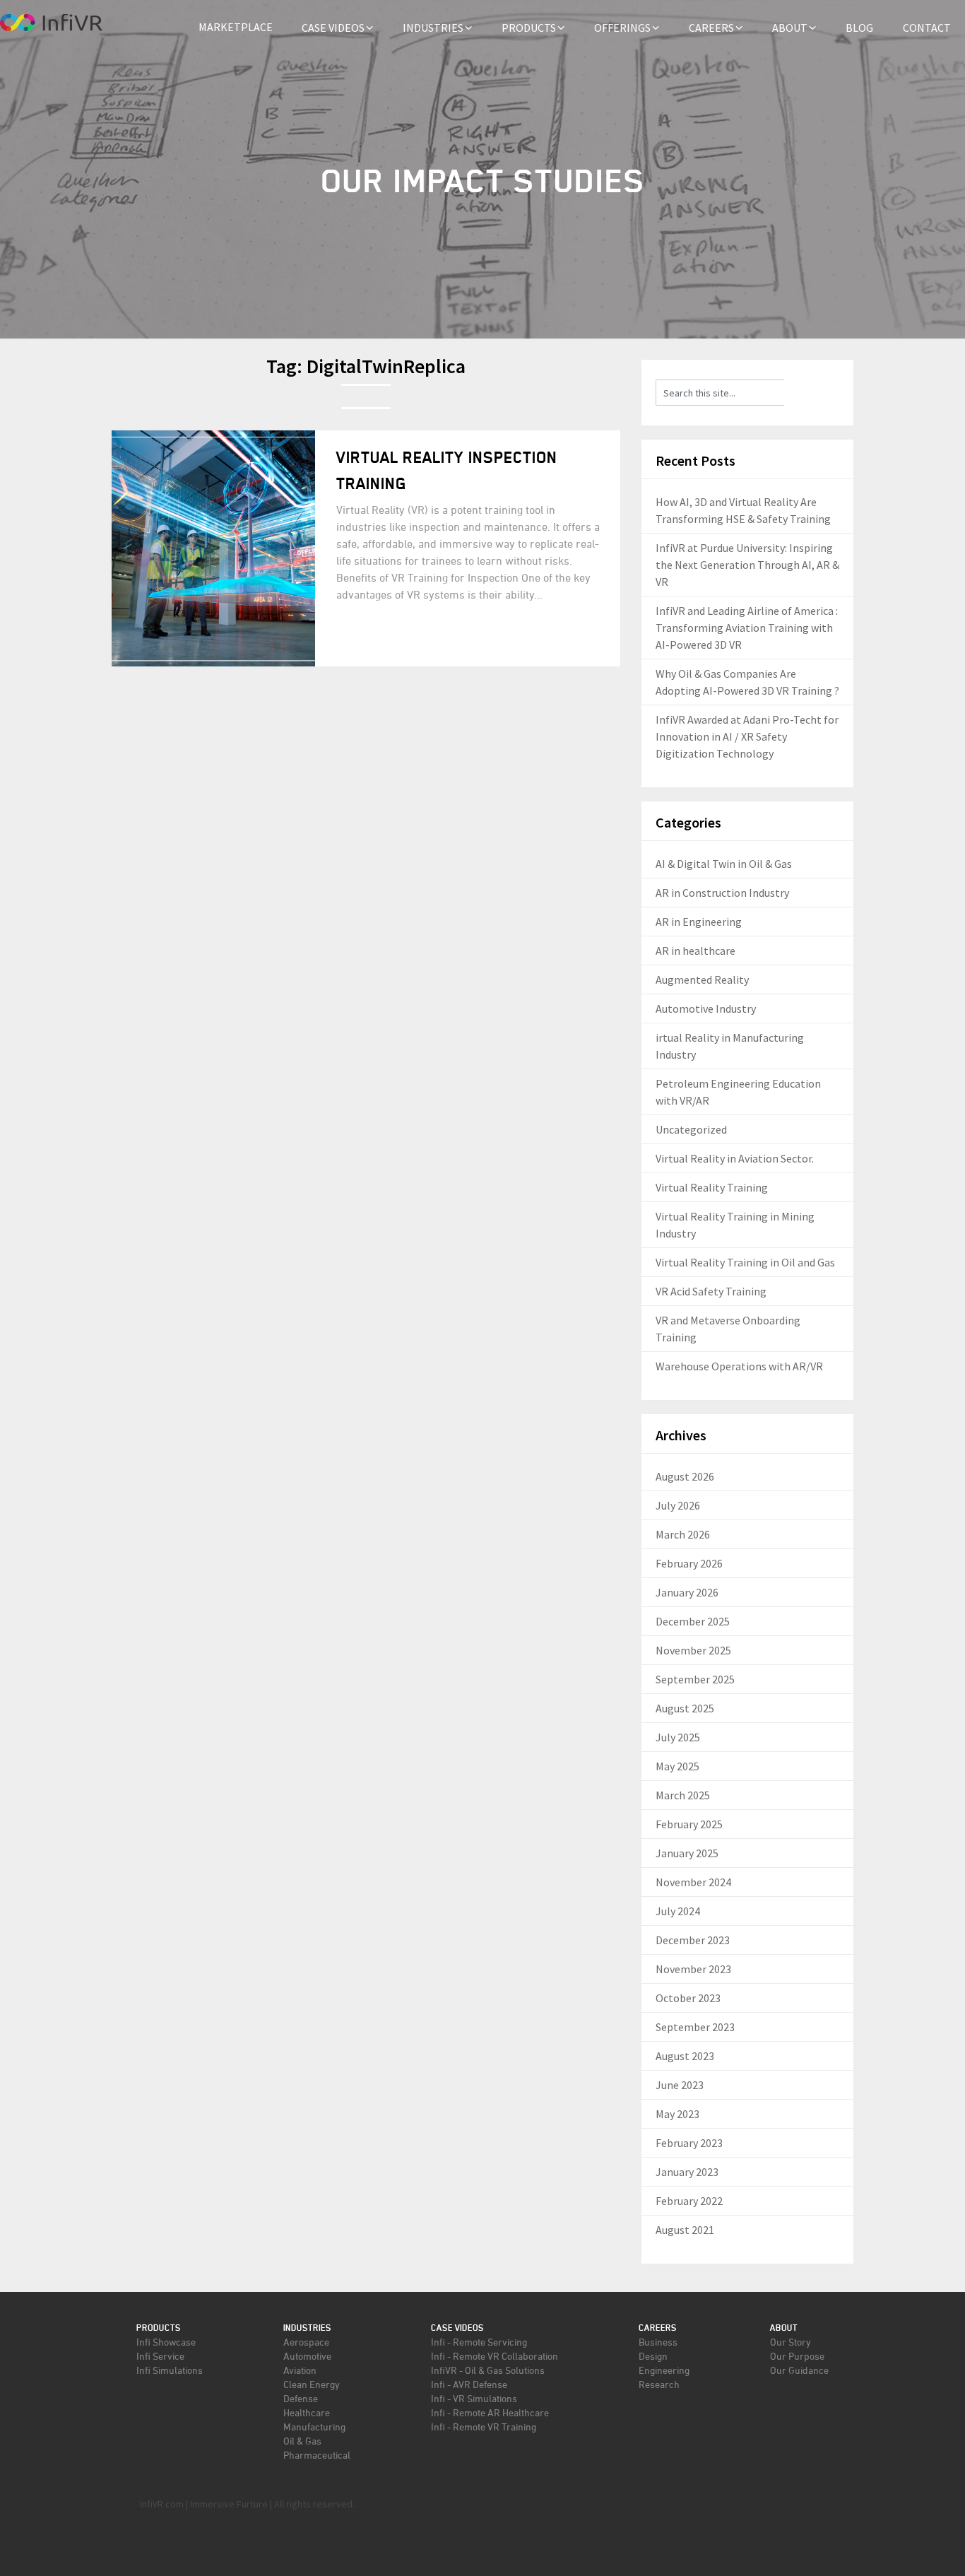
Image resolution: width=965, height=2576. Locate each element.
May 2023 (677, 2114)
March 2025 (683, 1795)
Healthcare (307, 2412)
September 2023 (695, 2027)
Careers (658, 2328)
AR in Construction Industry (722, 893)
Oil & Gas (302, 2441)
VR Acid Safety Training (711, 1291)
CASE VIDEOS (333, 28)
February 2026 (689, 1563)
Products (159, 2328)
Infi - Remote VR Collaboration (495, 2356)
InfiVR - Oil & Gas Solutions (488, 2370)
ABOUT (790, 28)
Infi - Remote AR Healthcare (490, 2412)
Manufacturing (314, 2427)
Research (659, 2384)
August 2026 (685, 1476)
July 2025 (678, 1737)
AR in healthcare (695, 951)
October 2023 (688, 1998)
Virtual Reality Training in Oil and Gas (745, 1262)
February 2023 (689, 2143)
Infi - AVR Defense (469, 2384)
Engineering (664, 2370)
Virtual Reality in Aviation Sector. (735, 1158)
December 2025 (693, 1621)
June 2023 (680, 2085)
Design (653, 2356)
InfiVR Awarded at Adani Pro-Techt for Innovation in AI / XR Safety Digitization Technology (747, 736)
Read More (384, 638)
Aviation (300, 2370)
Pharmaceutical (317, 2455)
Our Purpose (797, 2356)
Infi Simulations (170, 2370)
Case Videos (457, 2328)
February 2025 (689, 1824)
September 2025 (695, 1679)
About (784, 2328)
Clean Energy (312, 2384)
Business (658, 2342)
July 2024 (678, 1911)
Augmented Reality (702, 980)
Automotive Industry (706, 1008)
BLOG (859, 28)
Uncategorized (691, 1129)
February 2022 (689, 2201)
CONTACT (927, 28)
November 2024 (693, 1882)
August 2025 (685, 1708)
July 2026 (678, 1505)
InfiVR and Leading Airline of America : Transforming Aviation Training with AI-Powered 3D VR (747, 628)
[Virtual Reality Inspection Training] (213, 548)
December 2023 (693, 1940)
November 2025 (693, 1650)
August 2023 (685, 2056)
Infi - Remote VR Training (484, 2427)
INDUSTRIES (433, 28)
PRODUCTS (529, 28)
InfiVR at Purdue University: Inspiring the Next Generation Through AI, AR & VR (747, 565)
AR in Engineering (699, 922)
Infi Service (160, 2356)
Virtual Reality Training (712, 1187)
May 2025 (677, 1766)
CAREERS (711, 28)
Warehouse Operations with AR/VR (739, 1366)
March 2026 (683, 1534)
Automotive (307, 2356)
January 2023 (687, 2172)
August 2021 (685, 2230)
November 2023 (693, 1969)
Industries (307, 2328)
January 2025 (687, 1853)
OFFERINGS (622, 28)
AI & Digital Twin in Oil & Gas (724, 864)
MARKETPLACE (236, 27)
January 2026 (687, 1592)
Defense (301, 2398)
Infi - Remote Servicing (479, 2342)
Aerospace (306, 2342)
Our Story (791, 2342)
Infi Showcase (166, 2342)
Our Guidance (799, 2370)
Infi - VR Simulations (474, 2398)
